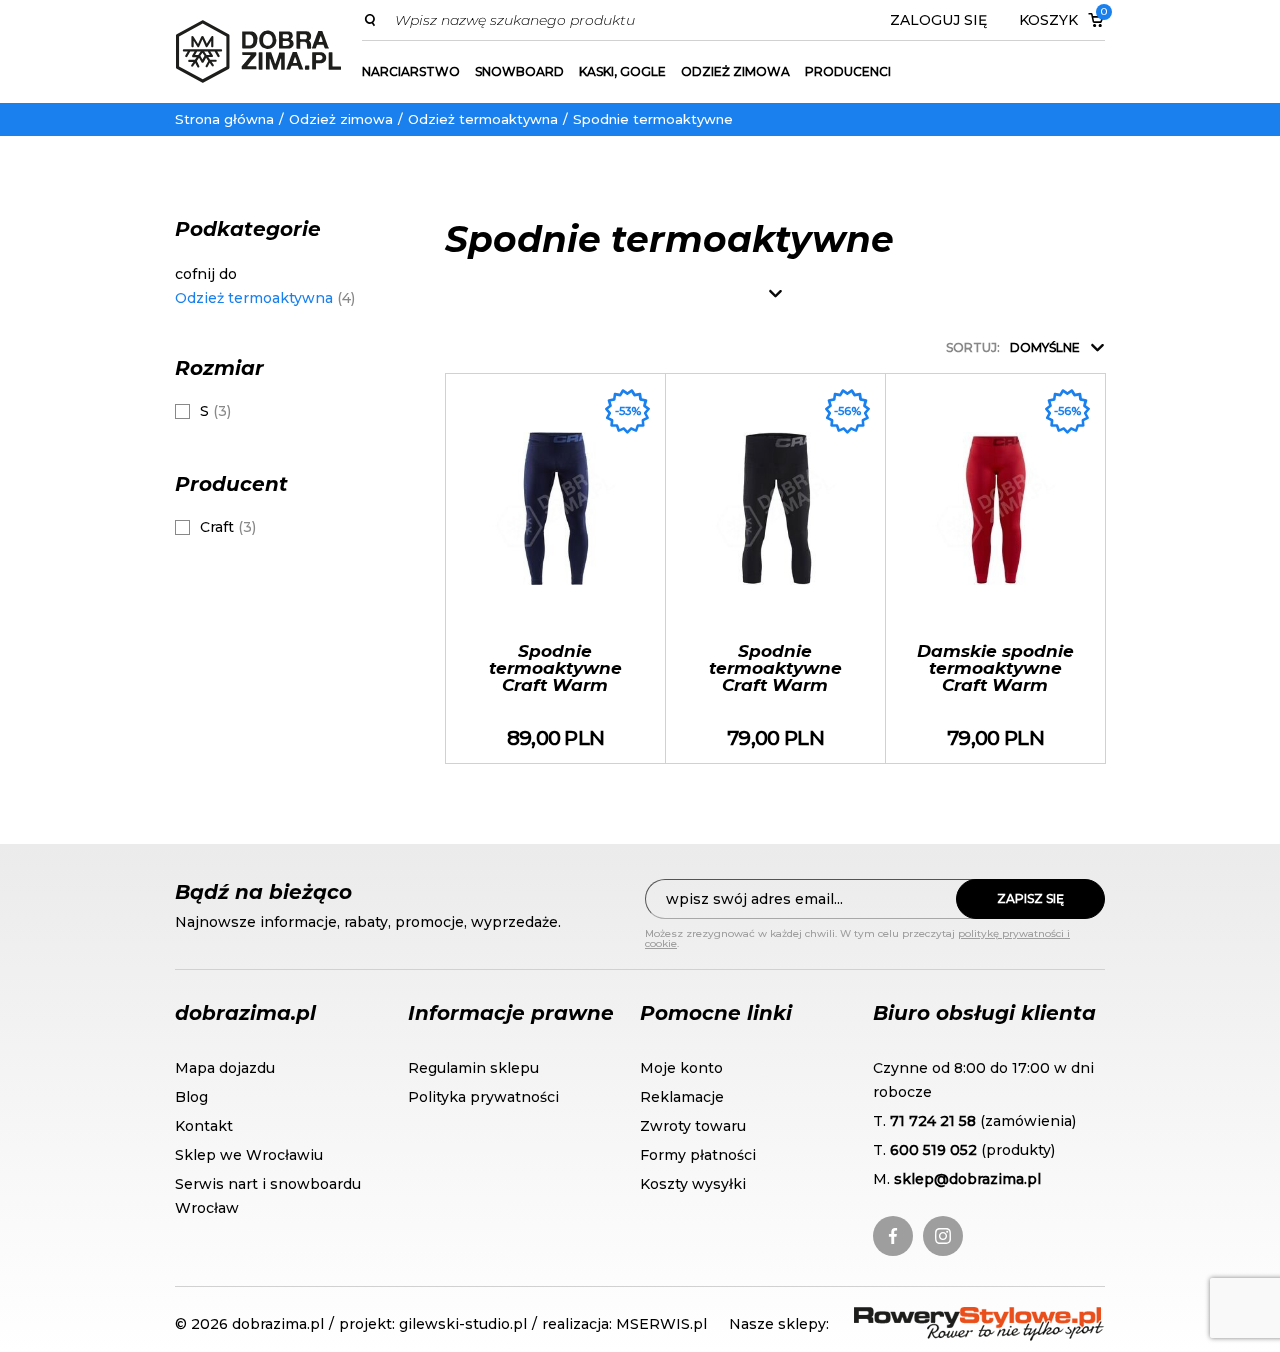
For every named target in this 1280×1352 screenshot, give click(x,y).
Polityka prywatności (483, 1097)
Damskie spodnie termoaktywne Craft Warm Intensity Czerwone (995, 568)
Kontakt (204, 1126)
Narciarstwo (411, 71)
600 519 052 (933, 1150)
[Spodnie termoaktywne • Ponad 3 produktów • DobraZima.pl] (258, 51)
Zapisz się (1030, 898)
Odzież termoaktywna (483, 119)
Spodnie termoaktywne (653, 119)
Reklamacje (682, 1097)
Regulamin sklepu (473, 1068)
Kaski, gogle (622, 71)
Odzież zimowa (735, 71)
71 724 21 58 (933, 1121)
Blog (191, 1097)
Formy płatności (698, 1155)
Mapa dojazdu (225, 1068)
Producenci (848, 71)
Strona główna (224, 119)
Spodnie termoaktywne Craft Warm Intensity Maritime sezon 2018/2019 (555, 568)
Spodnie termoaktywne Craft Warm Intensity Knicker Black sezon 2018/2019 (775, 568)
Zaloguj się (938, 20)
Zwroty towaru (693, 1126)
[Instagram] (943, 1236)
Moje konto (681, 1068)
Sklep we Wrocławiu (249, 1155)
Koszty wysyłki (693, 1184)
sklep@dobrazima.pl (967, 1179)
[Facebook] (893, 1236)
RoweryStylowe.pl (926, 1318)
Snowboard (519, 71)
